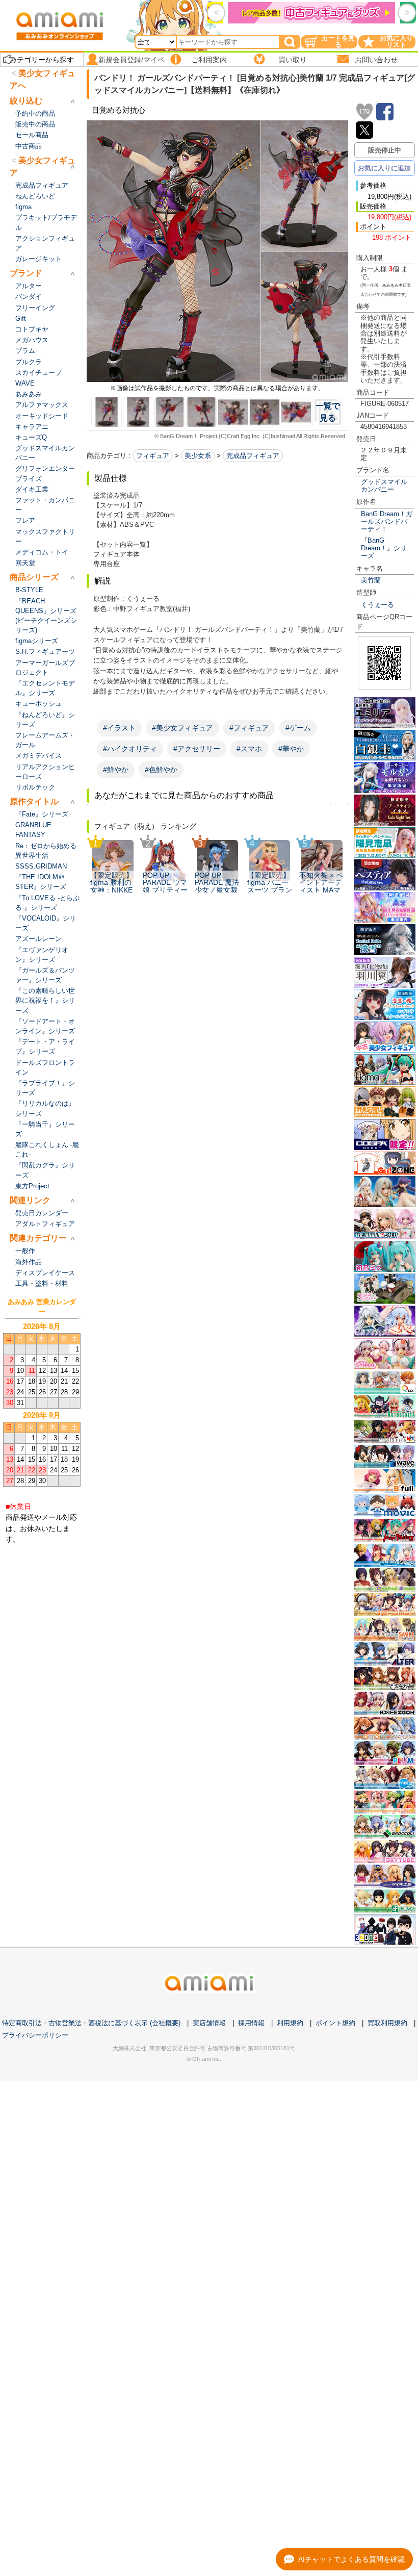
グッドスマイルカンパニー (384, 486)
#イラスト (119, 728)
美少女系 (198, 456)
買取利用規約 (387, 2023)
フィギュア (153, 456)
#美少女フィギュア (182, 728)
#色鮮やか (161, 770)
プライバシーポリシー (35, 2035)
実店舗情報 (209, 2023)
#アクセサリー (197, 749)
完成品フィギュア (253, 456)
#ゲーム (298, 728)
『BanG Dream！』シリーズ (384, 548)
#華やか (291, 749)
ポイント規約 (335, 2023)
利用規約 (290, 2023)
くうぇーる (377, 605)
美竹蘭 (371, 580)
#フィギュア (249, 728)
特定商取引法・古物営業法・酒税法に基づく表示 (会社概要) (91, 2023)
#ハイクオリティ (130, 749)
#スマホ (249, 749)
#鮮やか (116, 770)
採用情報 (251, 2023)
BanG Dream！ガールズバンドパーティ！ (387, 522)
